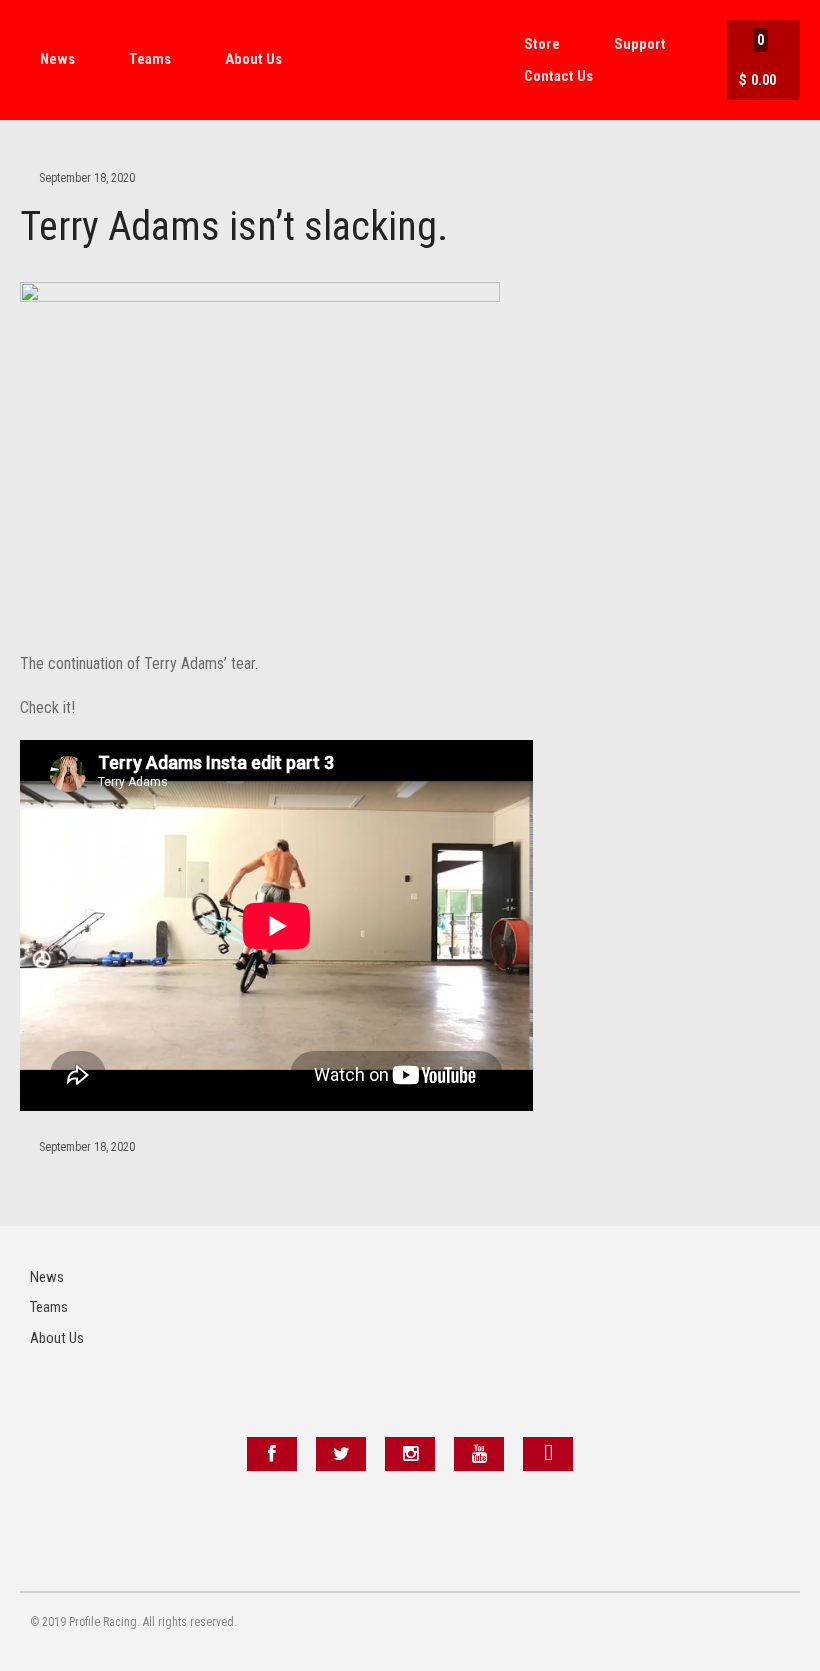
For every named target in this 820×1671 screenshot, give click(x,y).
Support (640, 44)
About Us (253, 59)
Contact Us (558, 76)
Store (542, 44)
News (57, 59)
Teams (150, 59)
